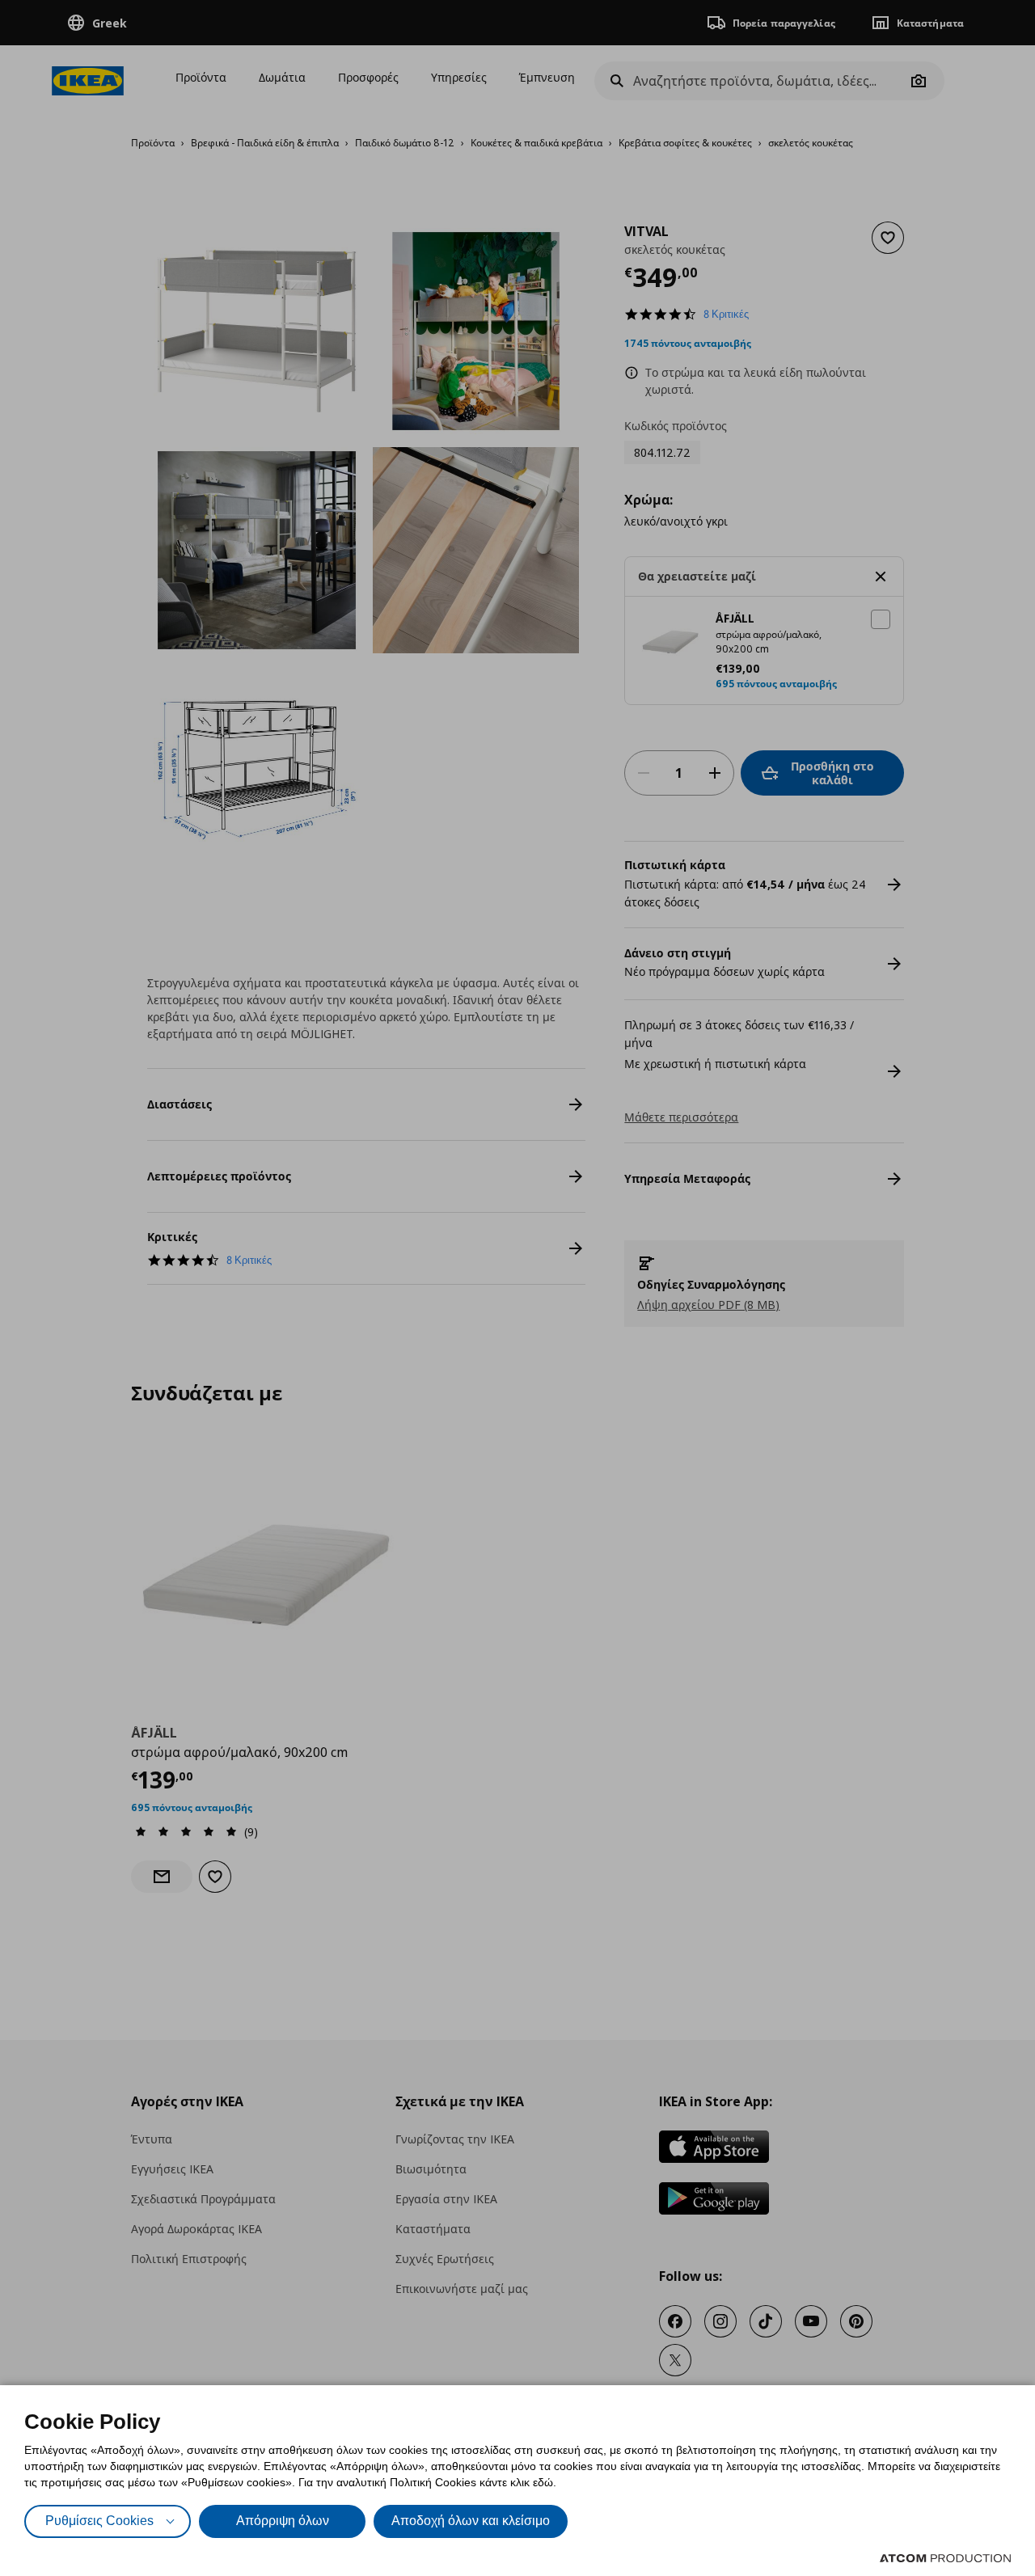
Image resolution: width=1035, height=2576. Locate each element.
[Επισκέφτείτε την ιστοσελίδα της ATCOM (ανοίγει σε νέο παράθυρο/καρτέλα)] (945, 2558)
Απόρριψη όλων (283, 2521)
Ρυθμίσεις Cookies (99, 2521)
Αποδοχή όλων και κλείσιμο (471, 2521)
